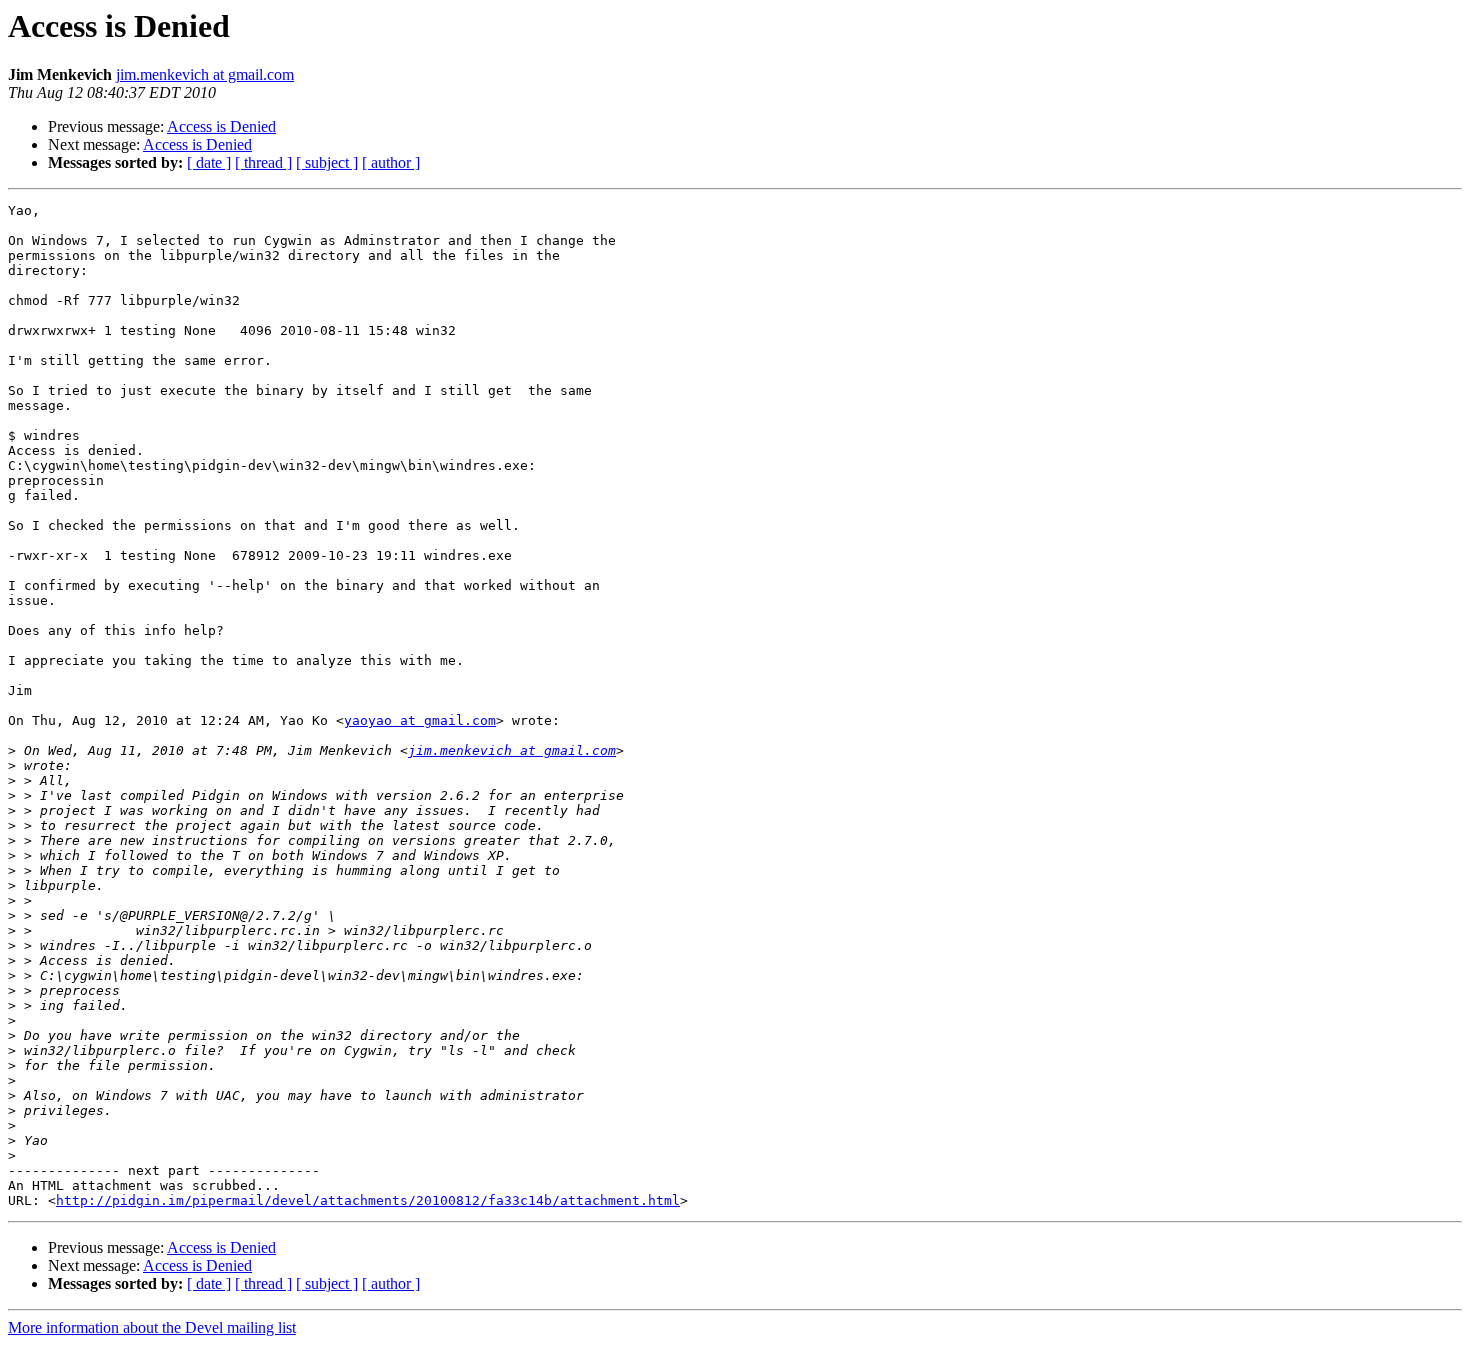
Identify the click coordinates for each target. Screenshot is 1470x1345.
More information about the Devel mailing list (152, 1327)
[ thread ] (263, 162)
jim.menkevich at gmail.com (205, 74)
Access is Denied (221, 126)
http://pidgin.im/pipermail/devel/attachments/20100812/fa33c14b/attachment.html (368, 1200)
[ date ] (209, 162)
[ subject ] (327, 162)
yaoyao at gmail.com (420, 720)
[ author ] (391, 162)
